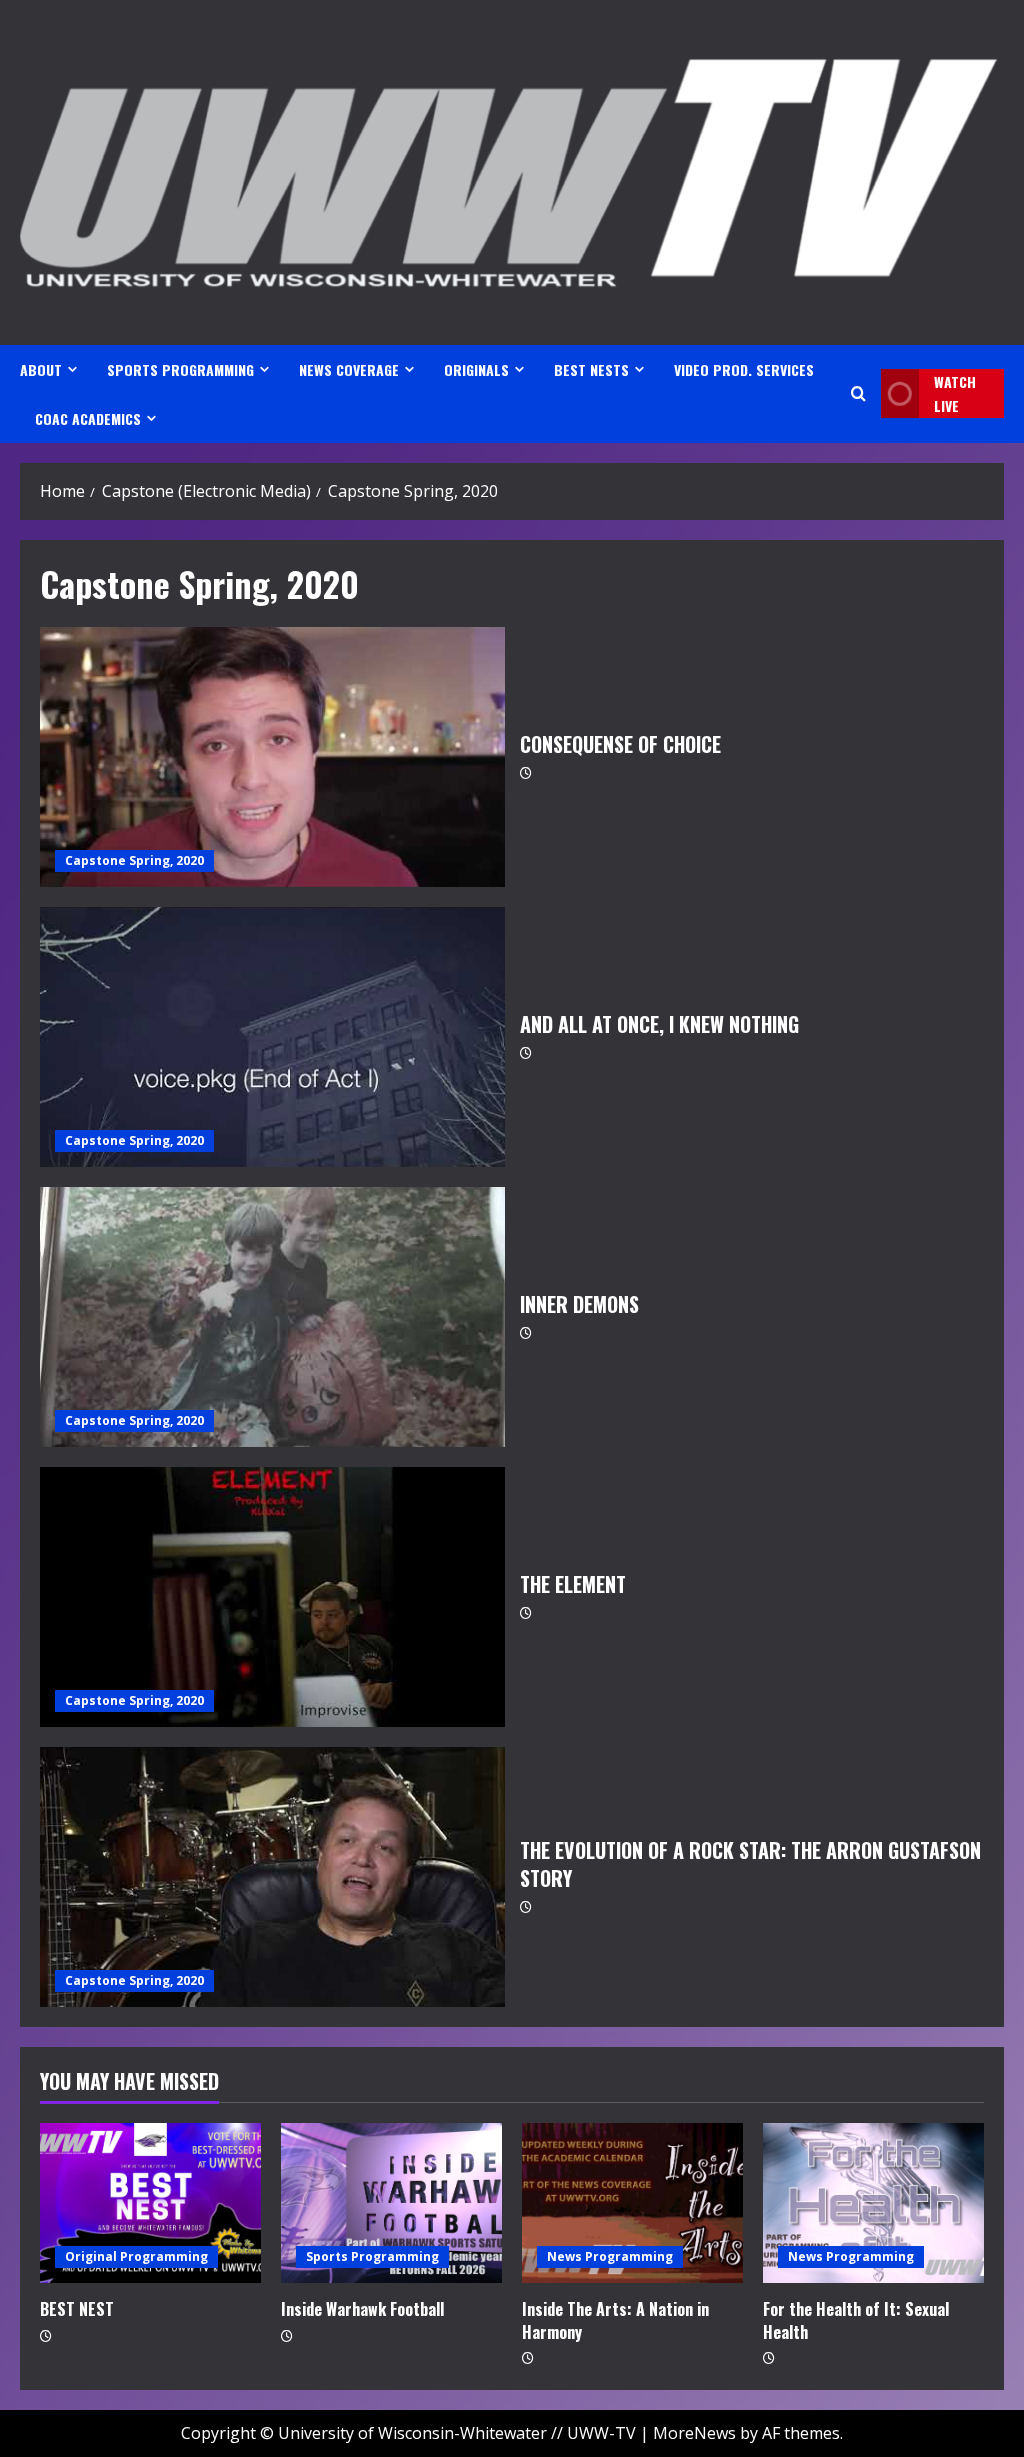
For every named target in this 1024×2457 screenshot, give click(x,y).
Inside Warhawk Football (362, 2309)
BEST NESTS (591, 369)
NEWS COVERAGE (349, 369)
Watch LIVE (955, 393)
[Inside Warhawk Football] (391, 2203)
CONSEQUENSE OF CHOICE (272, 757)
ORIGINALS (476, 369)
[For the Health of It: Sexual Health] (873, 2203)
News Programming (610, 2256)
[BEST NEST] (150, 2203)
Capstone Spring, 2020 (134, 860)
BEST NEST (77, 2309)
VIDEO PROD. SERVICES (744, 369)
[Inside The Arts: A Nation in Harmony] (632, 2203)
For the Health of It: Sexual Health (856, 2320)
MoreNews (694, 2433)
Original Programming (136, 2256)
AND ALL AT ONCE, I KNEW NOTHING (272, 1037)
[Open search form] (858, 393)
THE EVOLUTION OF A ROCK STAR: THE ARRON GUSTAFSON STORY (272, 1877)
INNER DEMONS (272, 1317)
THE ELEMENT (272, 1597)
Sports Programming (372, 2256)
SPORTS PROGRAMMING (180, 369)
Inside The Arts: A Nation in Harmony (615, 2320)
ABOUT (41, 369)
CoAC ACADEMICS (88, 418)
